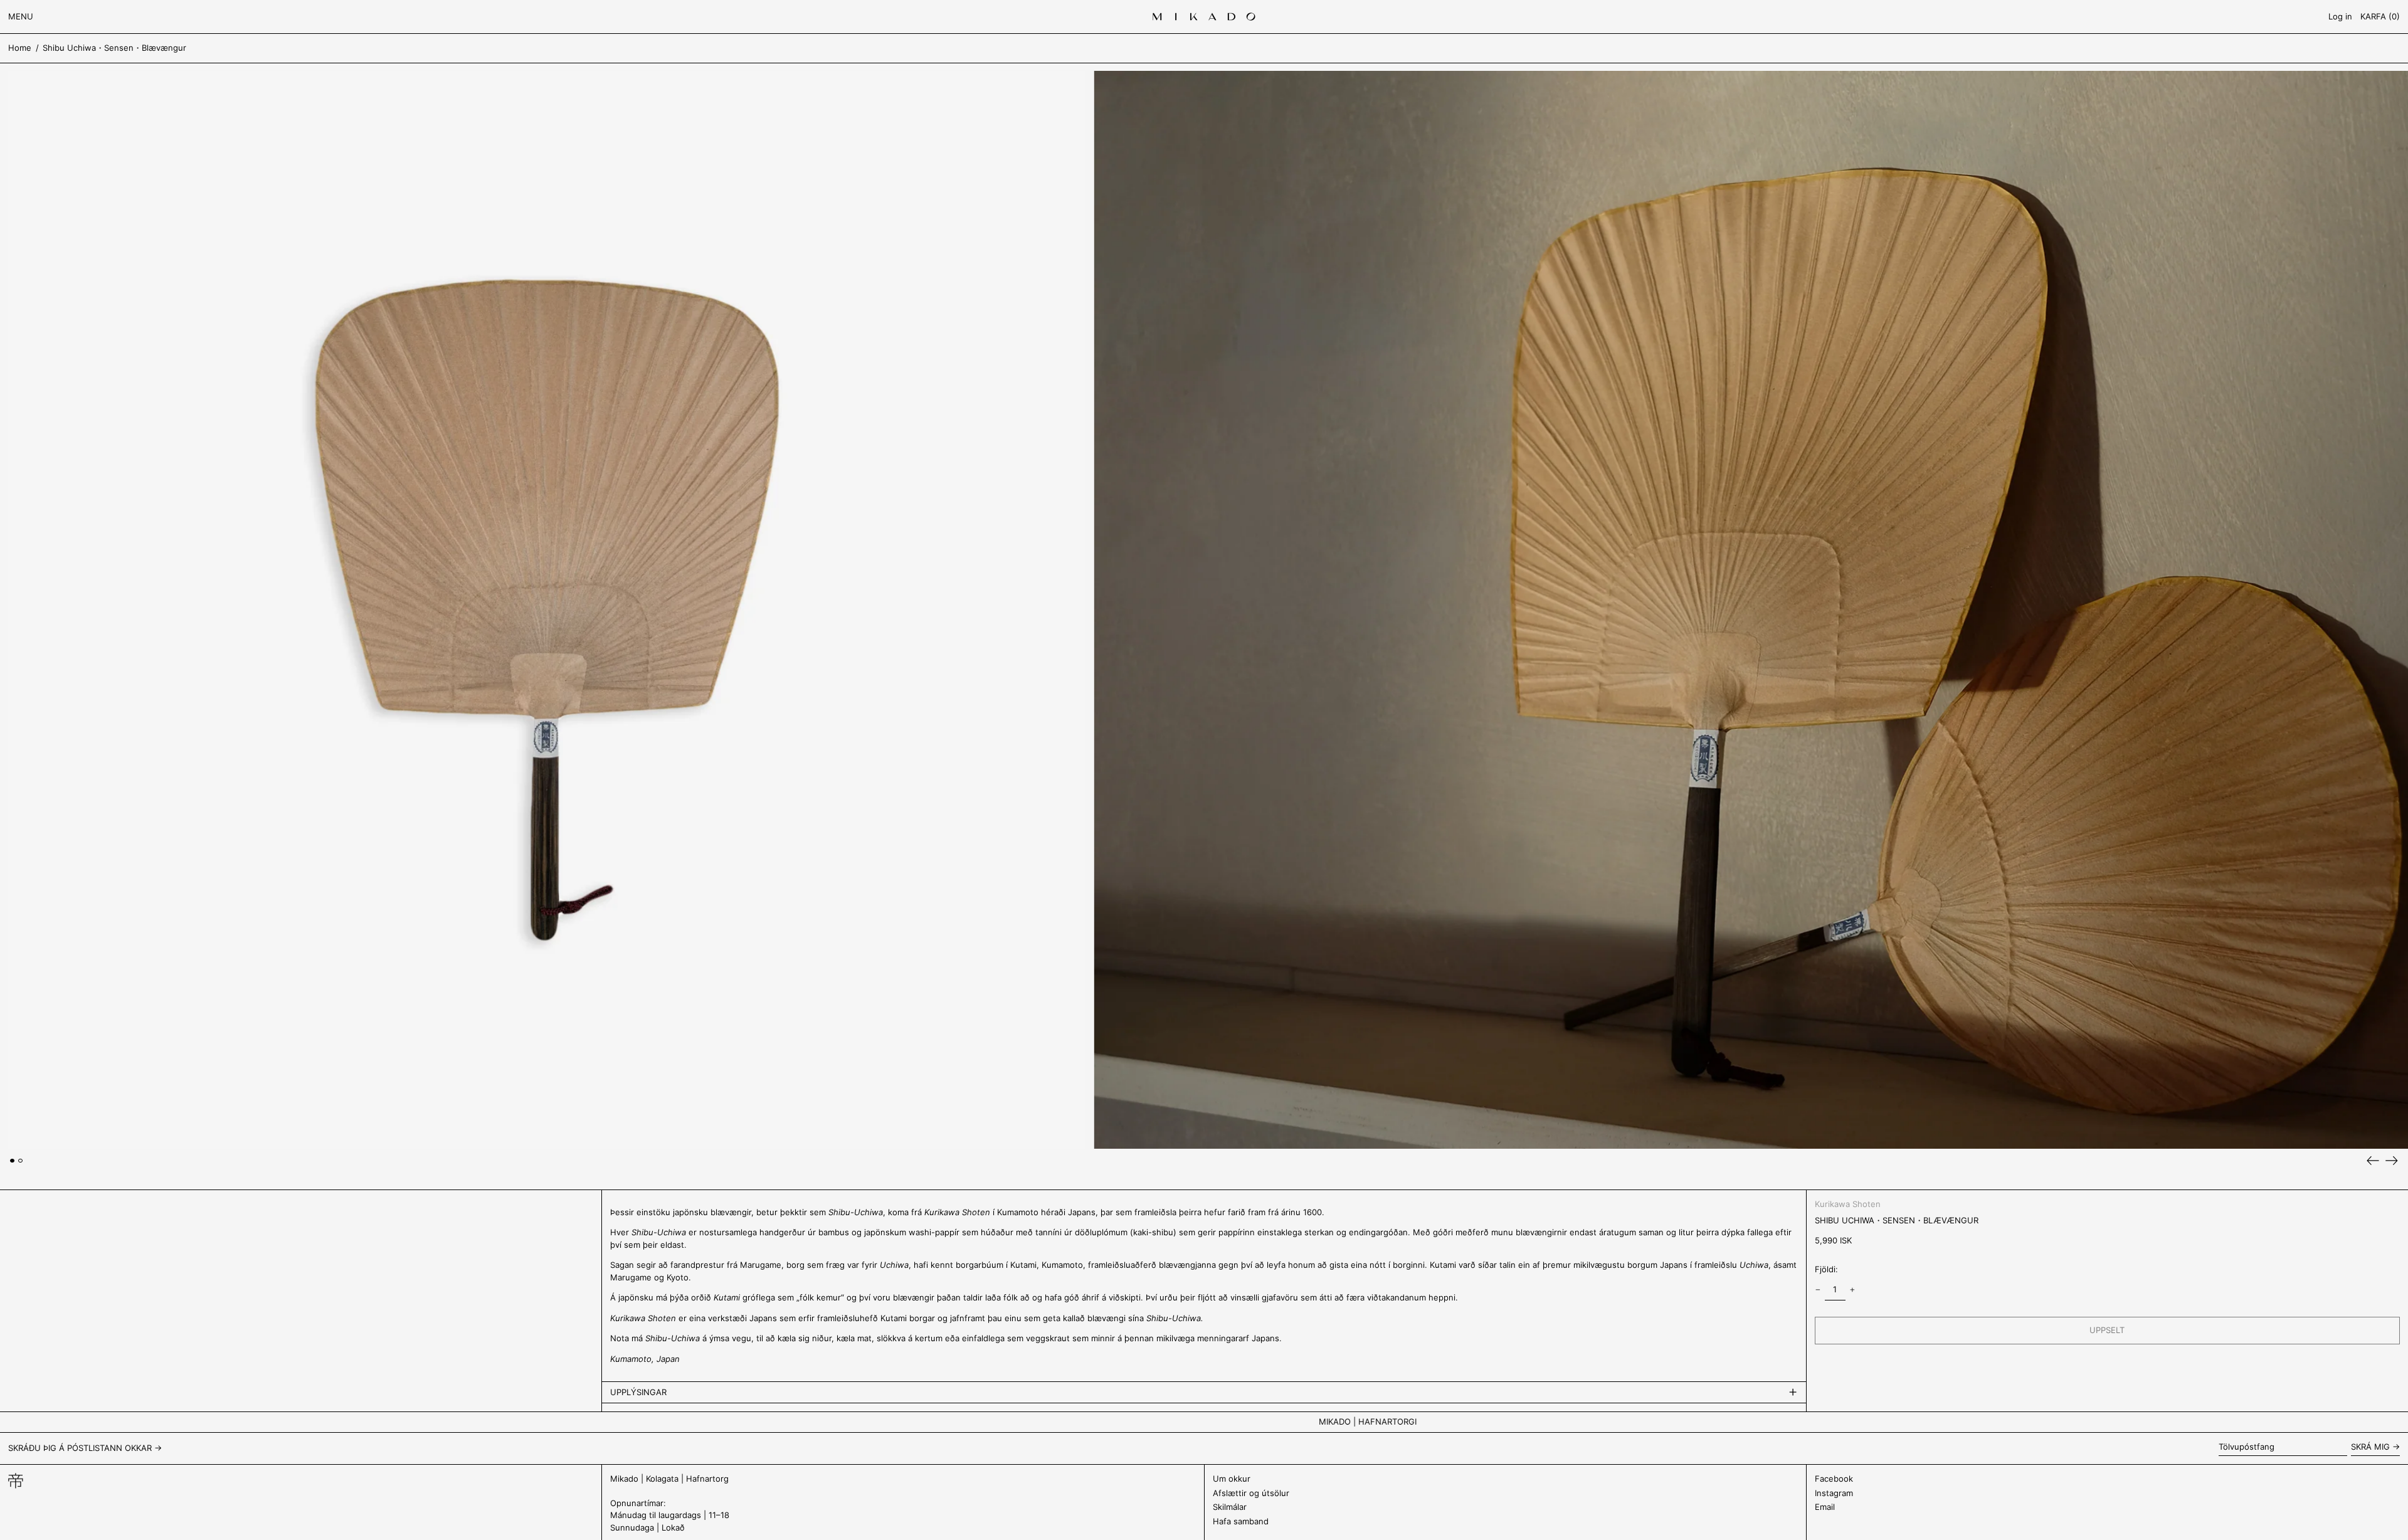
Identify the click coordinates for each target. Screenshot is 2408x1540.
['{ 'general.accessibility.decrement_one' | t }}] (1818, 1290)
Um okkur (1232, 1479)
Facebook (1834, 1479)
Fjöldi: (1826, 1269)
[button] (2380, 17)
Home (20, 48)
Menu (21, 16)
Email (1825, 1507)
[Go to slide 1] (12, 1161)
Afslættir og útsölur (1251, 1493)
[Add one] (1853, 1290)
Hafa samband (1241, 1521)
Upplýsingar (638, 1392)
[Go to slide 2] (20, 1161)
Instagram (1834, 1493)
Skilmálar (1230, 1507)
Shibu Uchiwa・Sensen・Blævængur (114, 48)
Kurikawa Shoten (1848, 1204)
